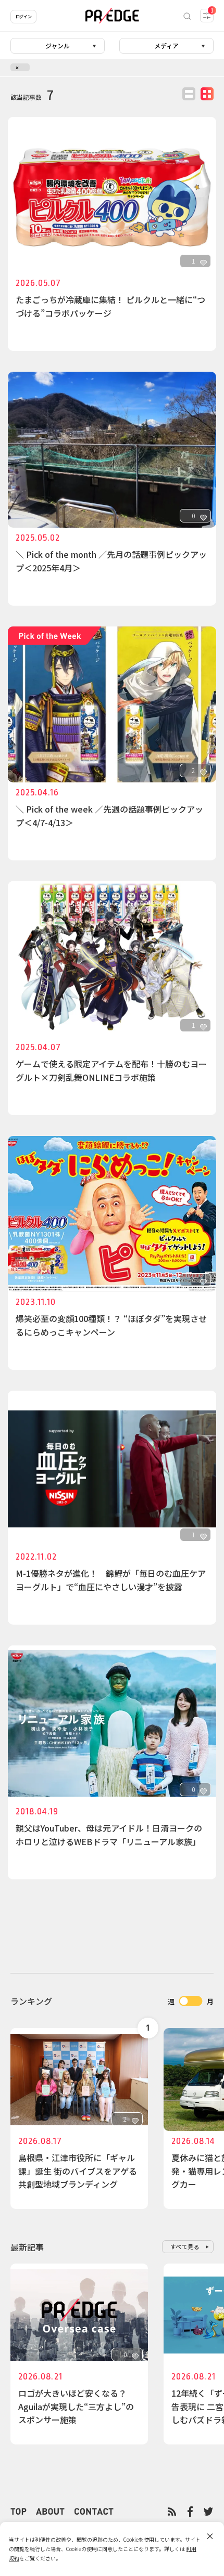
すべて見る (185, 2246)
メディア (166, 45)
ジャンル (58, 45)
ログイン (23, 16)
